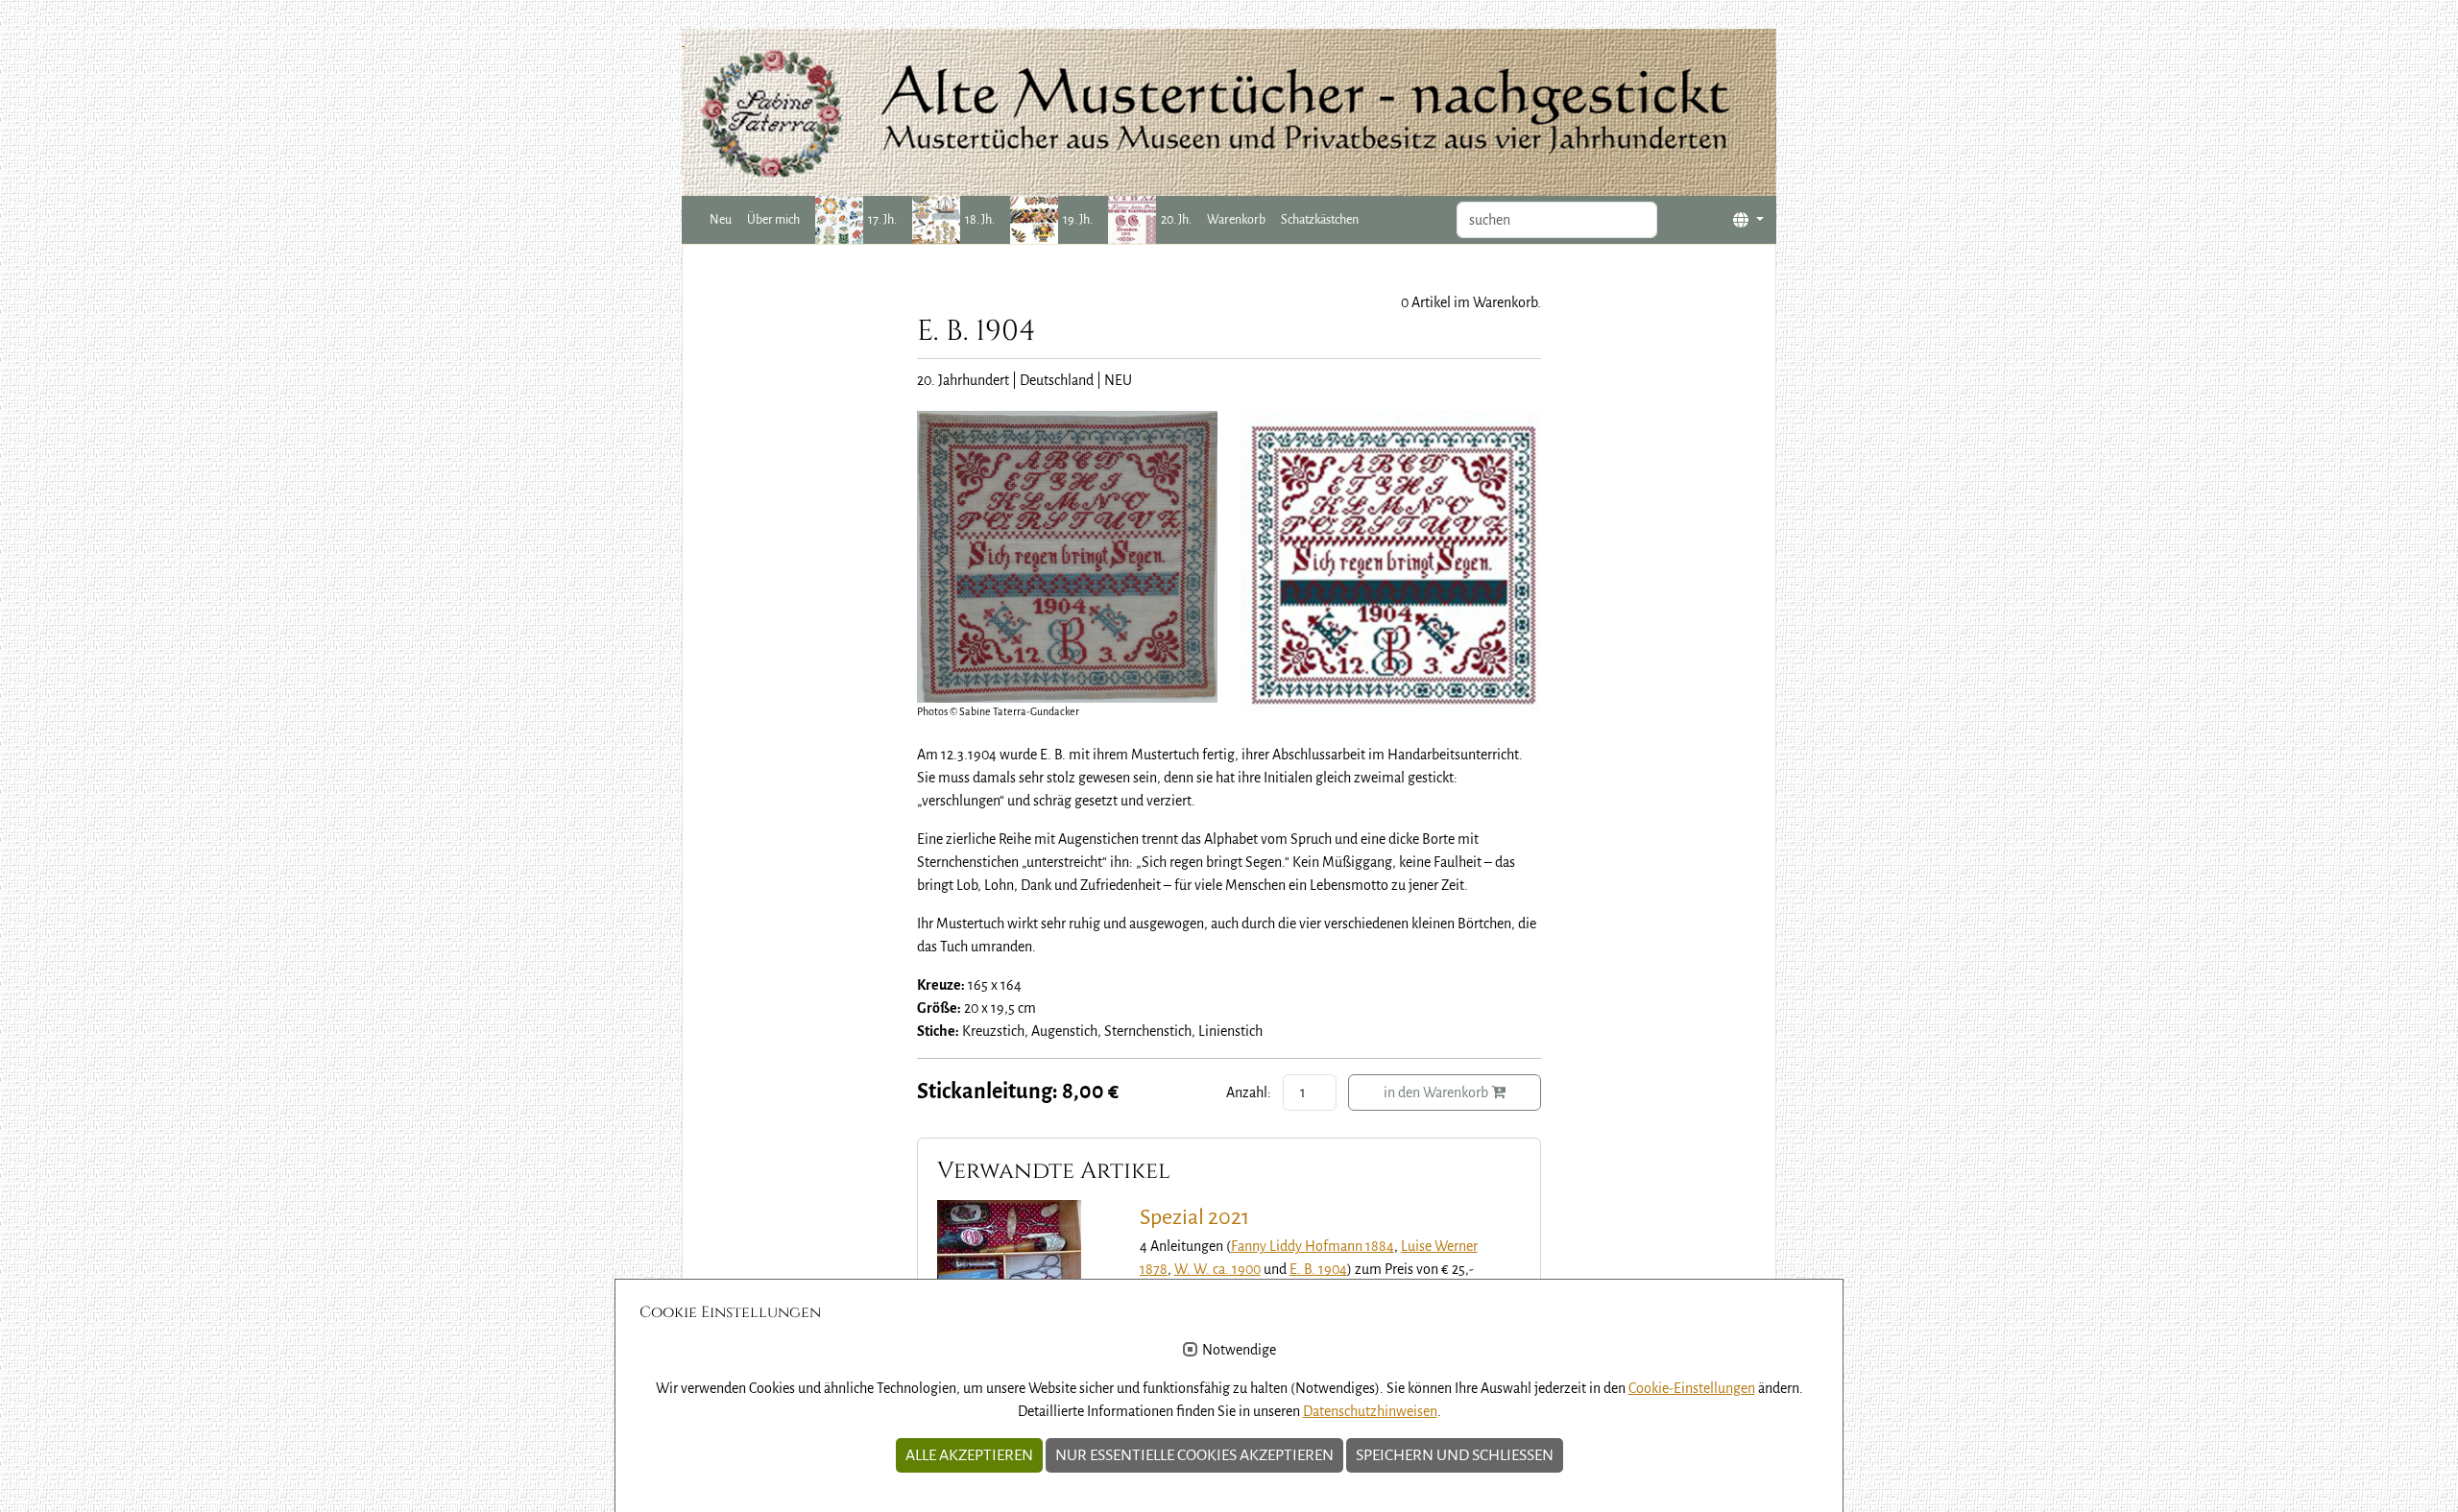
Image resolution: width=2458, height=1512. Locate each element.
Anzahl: (1249, 1092)
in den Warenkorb (1437, 1092)
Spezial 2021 (1194, 1217)
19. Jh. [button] (1078, 220)
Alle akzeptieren (969, 1455)
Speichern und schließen (1455, 1455)
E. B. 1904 (1318, 1269)
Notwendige (1239, 1350)
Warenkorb (1236, 220)
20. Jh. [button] (1176, 220)
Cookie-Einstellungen (1692, 1388)
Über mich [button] (773, 220)
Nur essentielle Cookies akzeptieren (1194, 1455)
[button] (1748, 220)
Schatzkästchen (1320, 220)
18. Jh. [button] (980, 220)
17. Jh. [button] (882, 220)
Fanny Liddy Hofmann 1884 (1313, 1246)
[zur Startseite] (1229, 112)
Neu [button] (721, 220)
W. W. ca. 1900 (1217, 1269)
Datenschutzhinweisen (1370, 1411)
